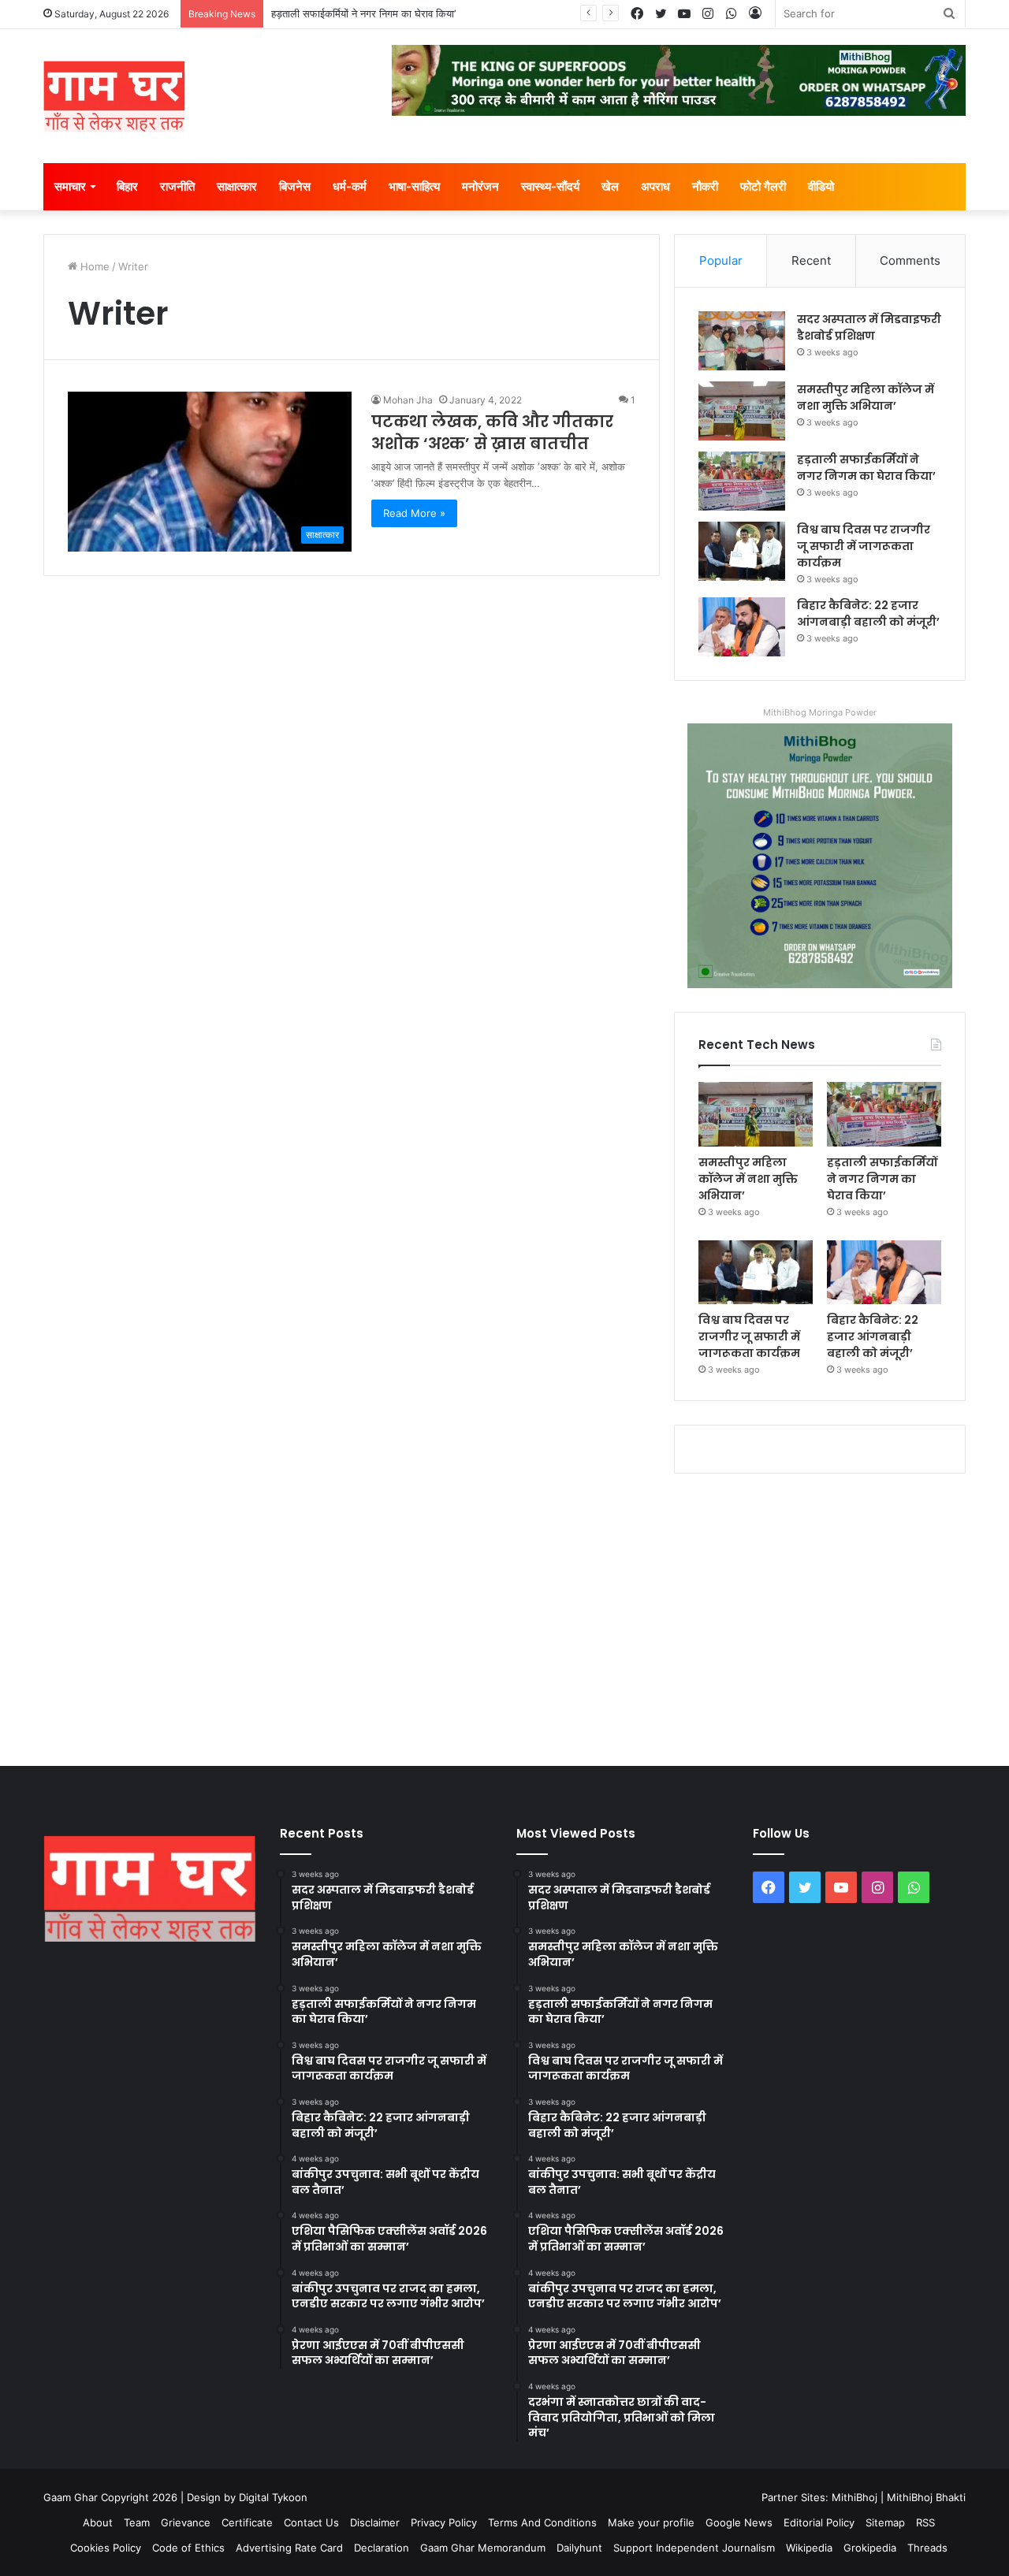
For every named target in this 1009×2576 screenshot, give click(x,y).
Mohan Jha (408, 400)
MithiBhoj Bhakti (926, 2497)
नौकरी (705, 186)
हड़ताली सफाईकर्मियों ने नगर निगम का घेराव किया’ (363, 13)
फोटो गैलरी (763, 186)
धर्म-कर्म (350, 186)
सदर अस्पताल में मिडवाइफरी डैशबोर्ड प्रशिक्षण (869, 327)
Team (137, 2522)
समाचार (70, 186)
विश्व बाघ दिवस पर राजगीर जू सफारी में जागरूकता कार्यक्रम (864, 546)
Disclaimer (375, 2522)
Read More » (414, 513)
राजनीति (177, 186)
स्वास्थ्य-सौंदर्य (550, 186)
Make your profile (651, 2522)
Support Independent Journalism (694, 2548)
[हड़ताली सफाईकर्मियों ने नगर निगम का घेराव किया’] (742, 481)
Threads (927, 2548)
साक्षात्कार (237, 186)
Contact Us (311, 2522)
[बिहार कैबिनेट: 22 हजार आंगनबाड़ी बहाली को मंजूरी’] (742, 627)
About (98, 2522)
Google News (739, 2522)
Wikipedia (809, 2548)
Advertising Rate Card (289, 2548)
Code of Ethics (188, 2548)
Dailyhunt (579, 2548)
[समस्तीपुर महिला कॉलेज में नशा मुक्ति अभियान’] (742, 411)
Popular (721, 260)
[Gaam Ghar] (114, 96)
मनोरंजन (480, 186)
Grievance (186, 2522)
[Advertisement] (504, 1616)
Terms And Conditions (542, 2522)
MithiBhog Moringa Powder (820, 712)
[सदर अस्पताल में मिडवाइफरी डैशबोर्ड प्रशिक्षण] (742, 341)
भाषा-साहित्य (414, 186)
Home (93, 266)
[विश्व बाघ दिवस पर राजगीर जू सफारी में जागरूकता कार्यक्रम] (742, 551)
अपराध (655, 186)
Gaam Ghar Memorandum (483, 2548)
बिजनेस (295, 186)
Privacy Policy (444, 2522)
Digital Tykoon (273, 2497)
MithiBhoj (854, 2497)
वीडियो (821, 186)
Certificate (247, 2522)
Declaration (382, 2548)
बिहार (127, 186)
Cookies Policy (106, 2548)
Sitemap (885, 2522)
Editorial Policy (819, 2522)
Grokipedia (870, 2548)
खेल (610, 186)
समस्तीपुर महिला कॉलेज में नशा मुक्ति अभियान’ (866, 398)
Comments (910, 260)
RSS (925, 2522)
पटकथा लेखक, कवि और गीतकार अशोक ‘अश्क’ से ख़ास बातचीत (492, 433)
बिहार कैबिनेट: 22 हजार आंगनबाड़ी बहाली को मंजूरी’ (868, 613)
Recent (811, 260)
